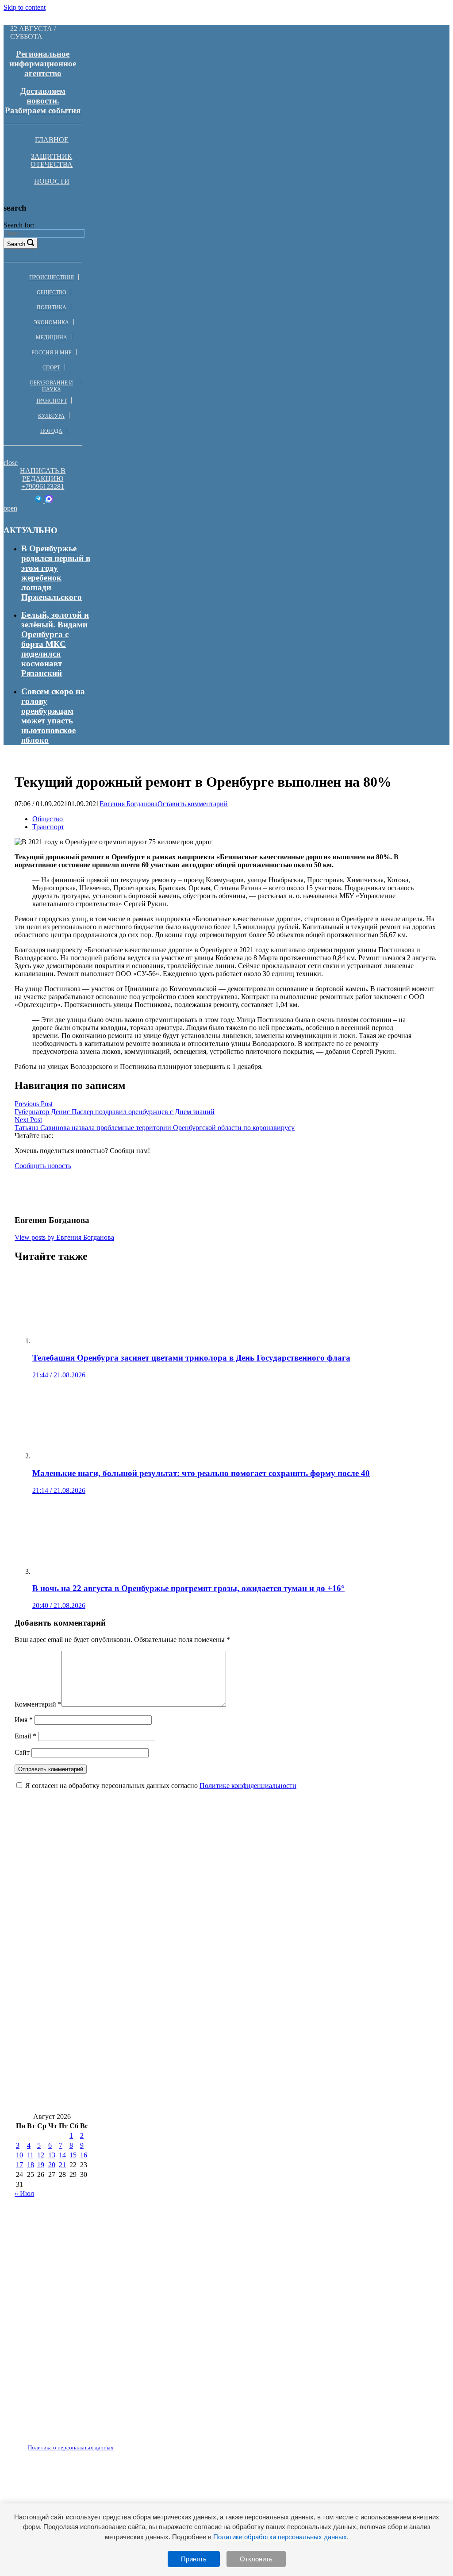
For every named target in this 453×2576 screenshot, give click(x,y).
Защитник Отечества (52, 160)
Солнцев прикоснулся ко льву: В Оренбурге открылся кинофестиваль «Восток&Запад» (184, 2047)
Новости (52, 181)
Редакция (63, 2442)
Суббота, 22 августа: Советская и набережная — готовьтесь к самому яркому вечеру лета (187, 2020)
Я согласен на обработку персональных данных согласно (161, 1786)
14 (62, 2155)
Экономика (51, 323)
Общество (52, 292)
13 (52, 2155)
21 (62, 2165)
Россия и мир (52, 353)
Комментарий (38, 1704)
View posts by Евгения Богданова (64, 1237)
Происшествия (52, 277)
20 (52, 2165)
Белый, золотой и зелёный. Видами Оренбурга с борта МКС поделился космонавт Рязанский (55, 644)
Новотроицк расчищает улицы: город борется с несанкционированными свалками (175, 2073)
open (10, 508)
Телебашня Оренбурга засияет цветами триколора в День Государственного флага (174, 1863)
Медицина (52, 338)
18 (31, 2165)
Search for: (19, 225)
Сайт (22, 1752)
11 (30, 2155)
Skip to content (25, 7)
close (11, 463)
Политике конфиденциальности (248, 1786)
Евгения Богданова (129, 804)
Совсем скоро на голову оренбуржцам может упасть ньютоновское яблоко (53, 716)
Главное (52, 140)
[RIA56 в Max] (49, 500)
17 (19, 2165)
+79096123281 (43, 486)
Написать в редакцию (43, 475)
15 (73, 2155)
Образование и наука (51, 386)
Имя (24, 1720)
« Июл (24, 2193)
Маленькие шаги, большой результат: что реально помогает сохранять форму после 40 (183, 1889)
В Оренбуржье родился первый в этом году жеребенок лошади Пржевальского (56, 573)
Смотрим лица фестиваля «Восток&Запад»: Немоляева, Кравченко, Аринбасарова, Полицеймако (204, 1941)
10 (19, 2155)
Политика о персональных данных (71, 2447)
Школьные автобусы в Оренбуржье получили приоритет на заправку (149, 1968)
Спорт (51, 368)
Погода (51, 431)
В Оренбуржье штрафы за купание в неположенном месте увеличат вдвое (156, 1994)
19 (41, 2165)
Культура (51, 416)
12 (41, 2155)
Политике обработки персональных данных (280, 2537)
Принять (194, 2559)
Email (25, 1736)
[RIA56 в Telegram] (39, 500)
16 (84, 2155)
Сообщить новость (43, 1166)
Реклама (106, 2442)
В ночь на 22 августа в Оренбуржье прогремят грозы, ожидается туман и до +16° (171, 1915)
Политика (52, 308)
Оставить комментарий (193, 804)
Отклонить (256, 2559)
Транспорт (51, 401)
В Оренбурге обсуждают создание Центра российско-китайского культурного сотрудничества (195, 2099)
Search (16, 244)
